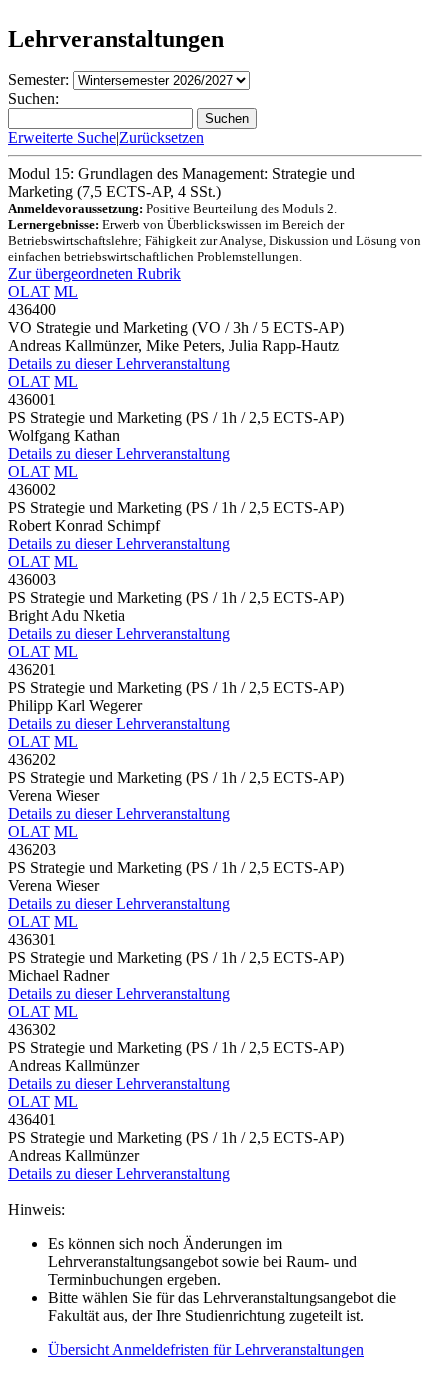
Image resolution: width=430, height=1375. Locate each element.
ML (66, 291)
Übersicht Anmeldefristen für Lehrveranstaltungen (206, 1349)
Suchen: (33, 98)
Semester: (38, 79)
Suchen (227, 118)
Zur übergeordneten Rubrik (94, 273)
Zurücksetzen (161, 137)
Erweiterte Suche (62, 137)
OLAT (29, 291)
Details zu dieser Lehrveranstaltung (119, 363)
